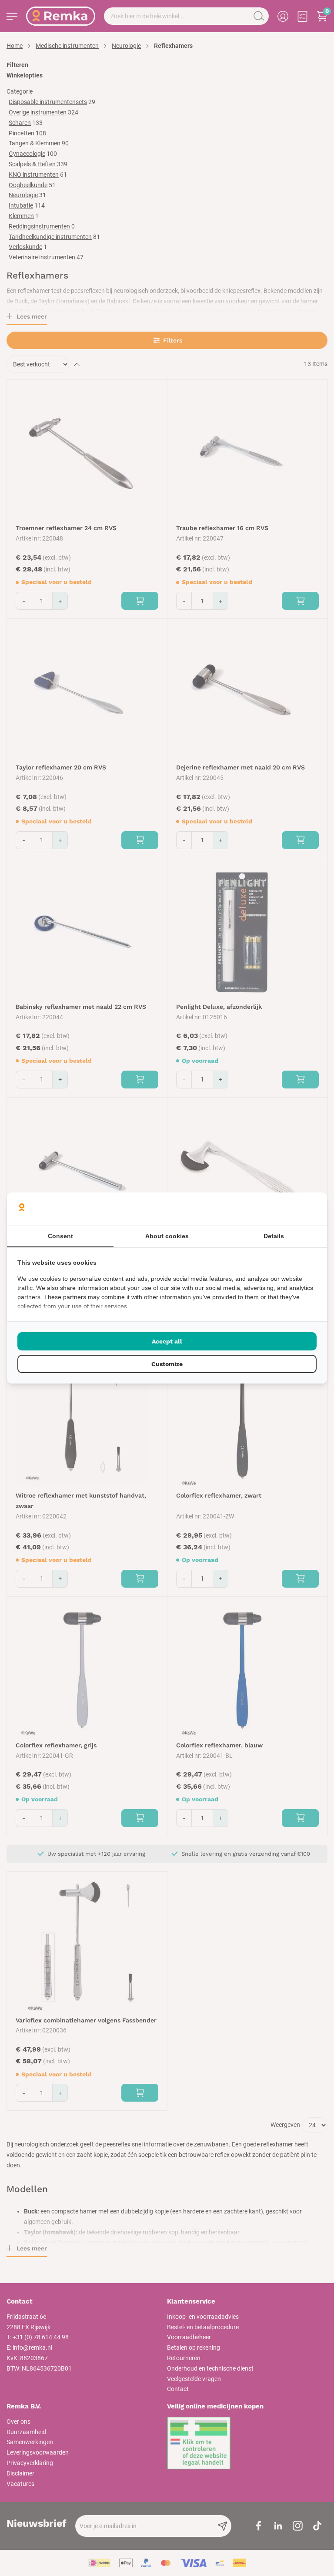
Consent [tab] (60, 1236)
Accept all (167, 1341)
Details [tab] (274, 1236)
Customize (167, 1364)
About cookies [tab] (167, 1236)
